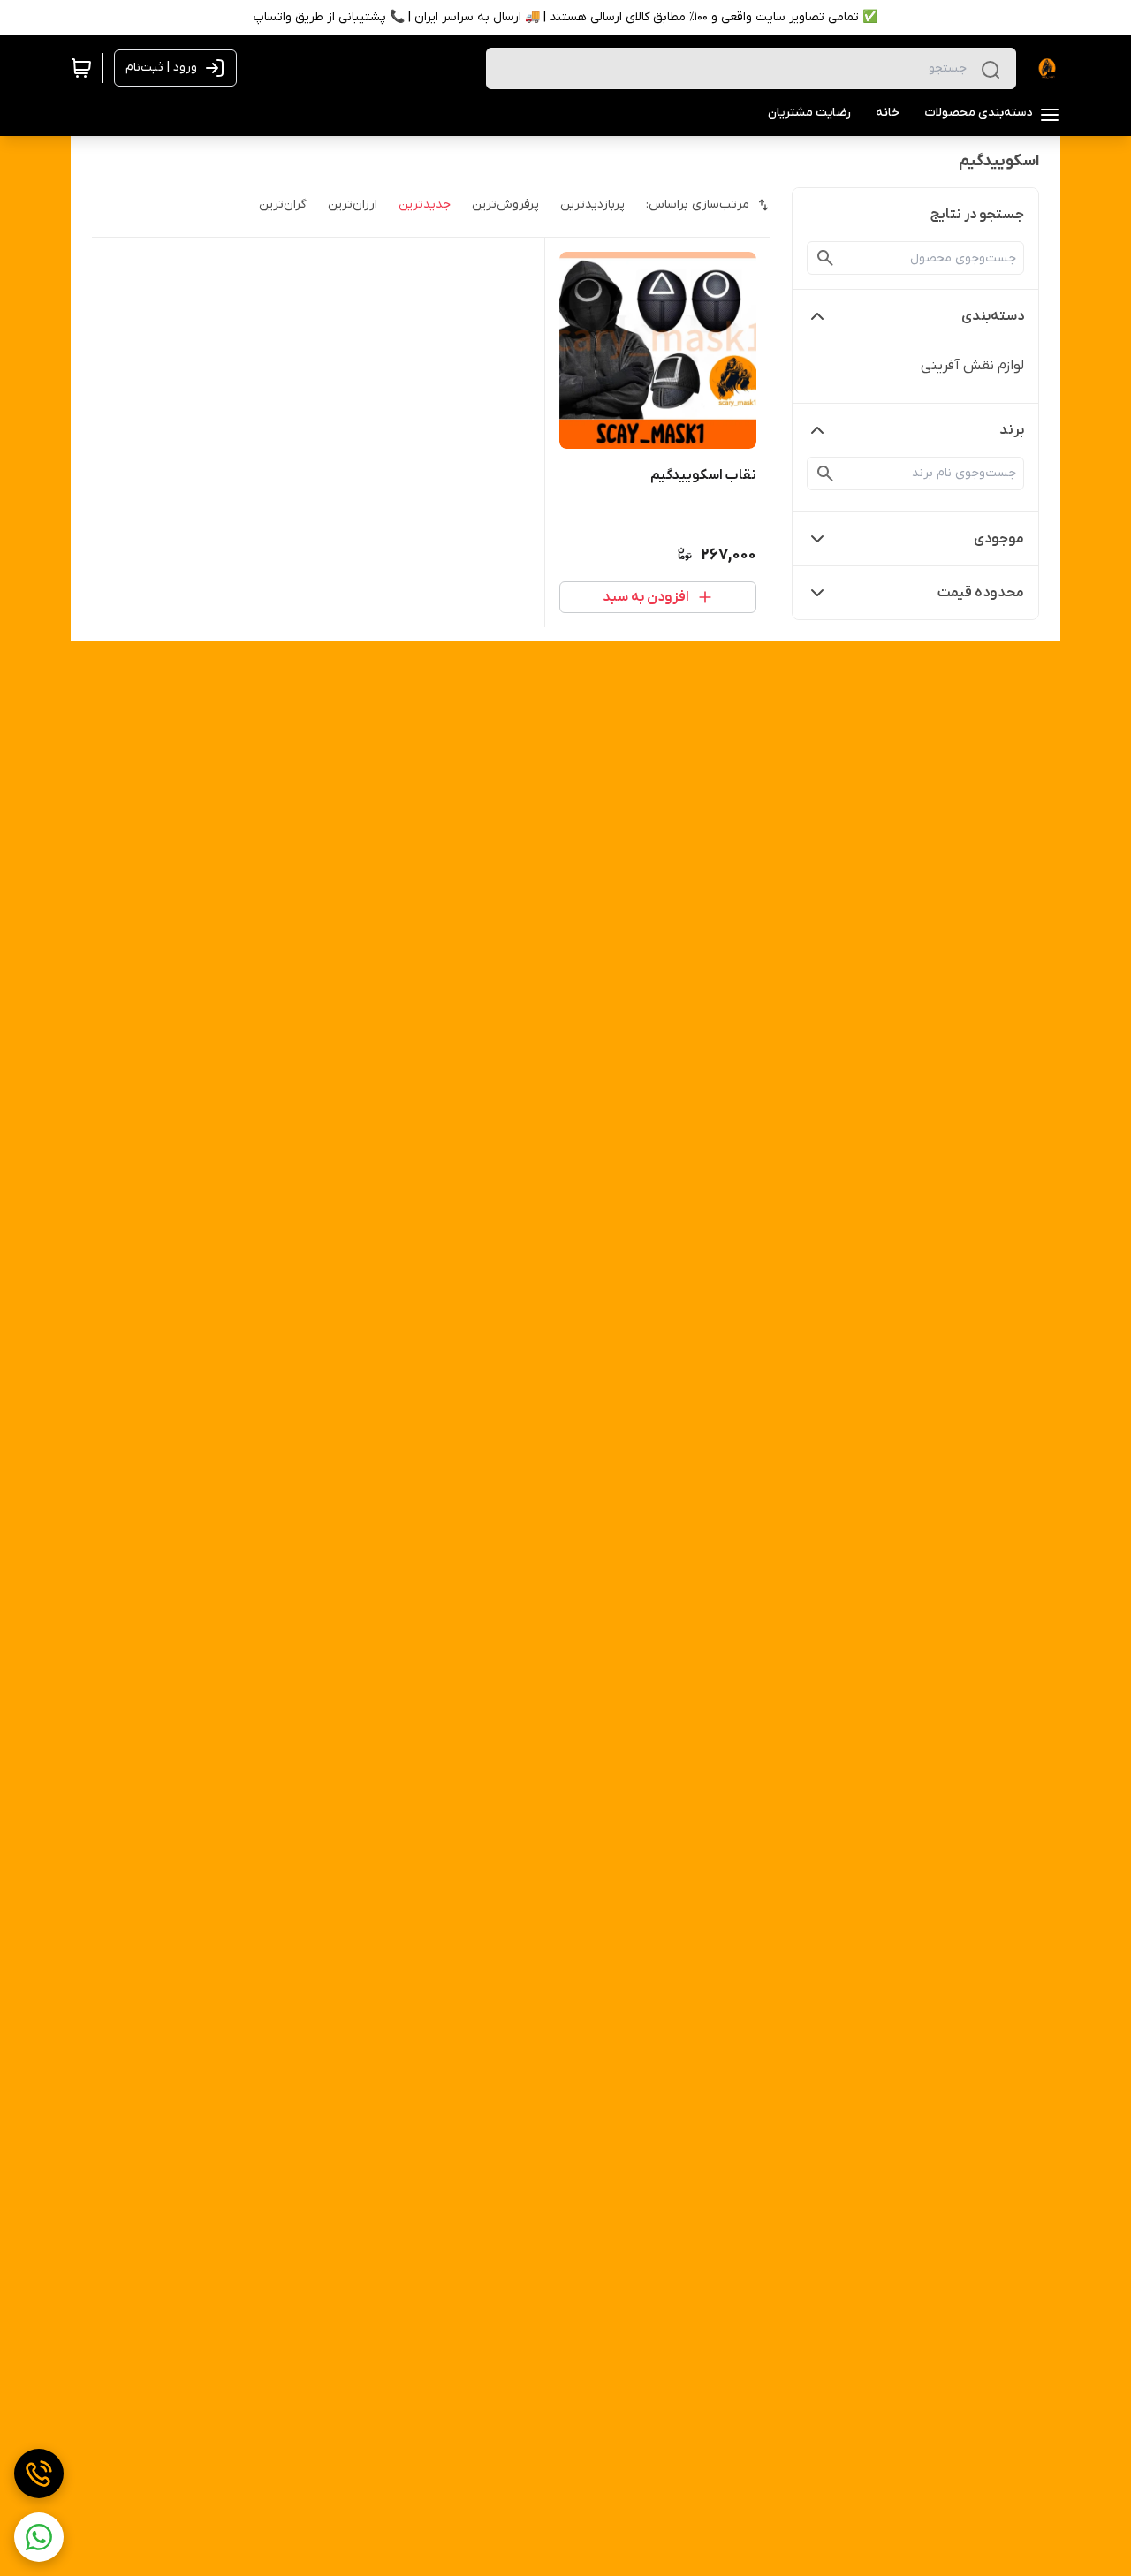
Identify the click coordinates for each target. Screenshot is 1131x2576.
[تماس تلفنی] (39, 2474)
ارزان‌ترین (353, 205)
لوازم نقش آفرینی (972, 366)
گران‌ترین (283, 205)
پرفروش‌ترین (505, 205)
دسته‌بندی (993, 316)
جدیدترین (425, 205)
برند (1012, 430)
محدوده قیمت (981, 593)
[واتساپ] (39, 2537)
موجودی (999, 539)
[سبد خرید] (81, 68)
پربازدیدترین (592, 205)
